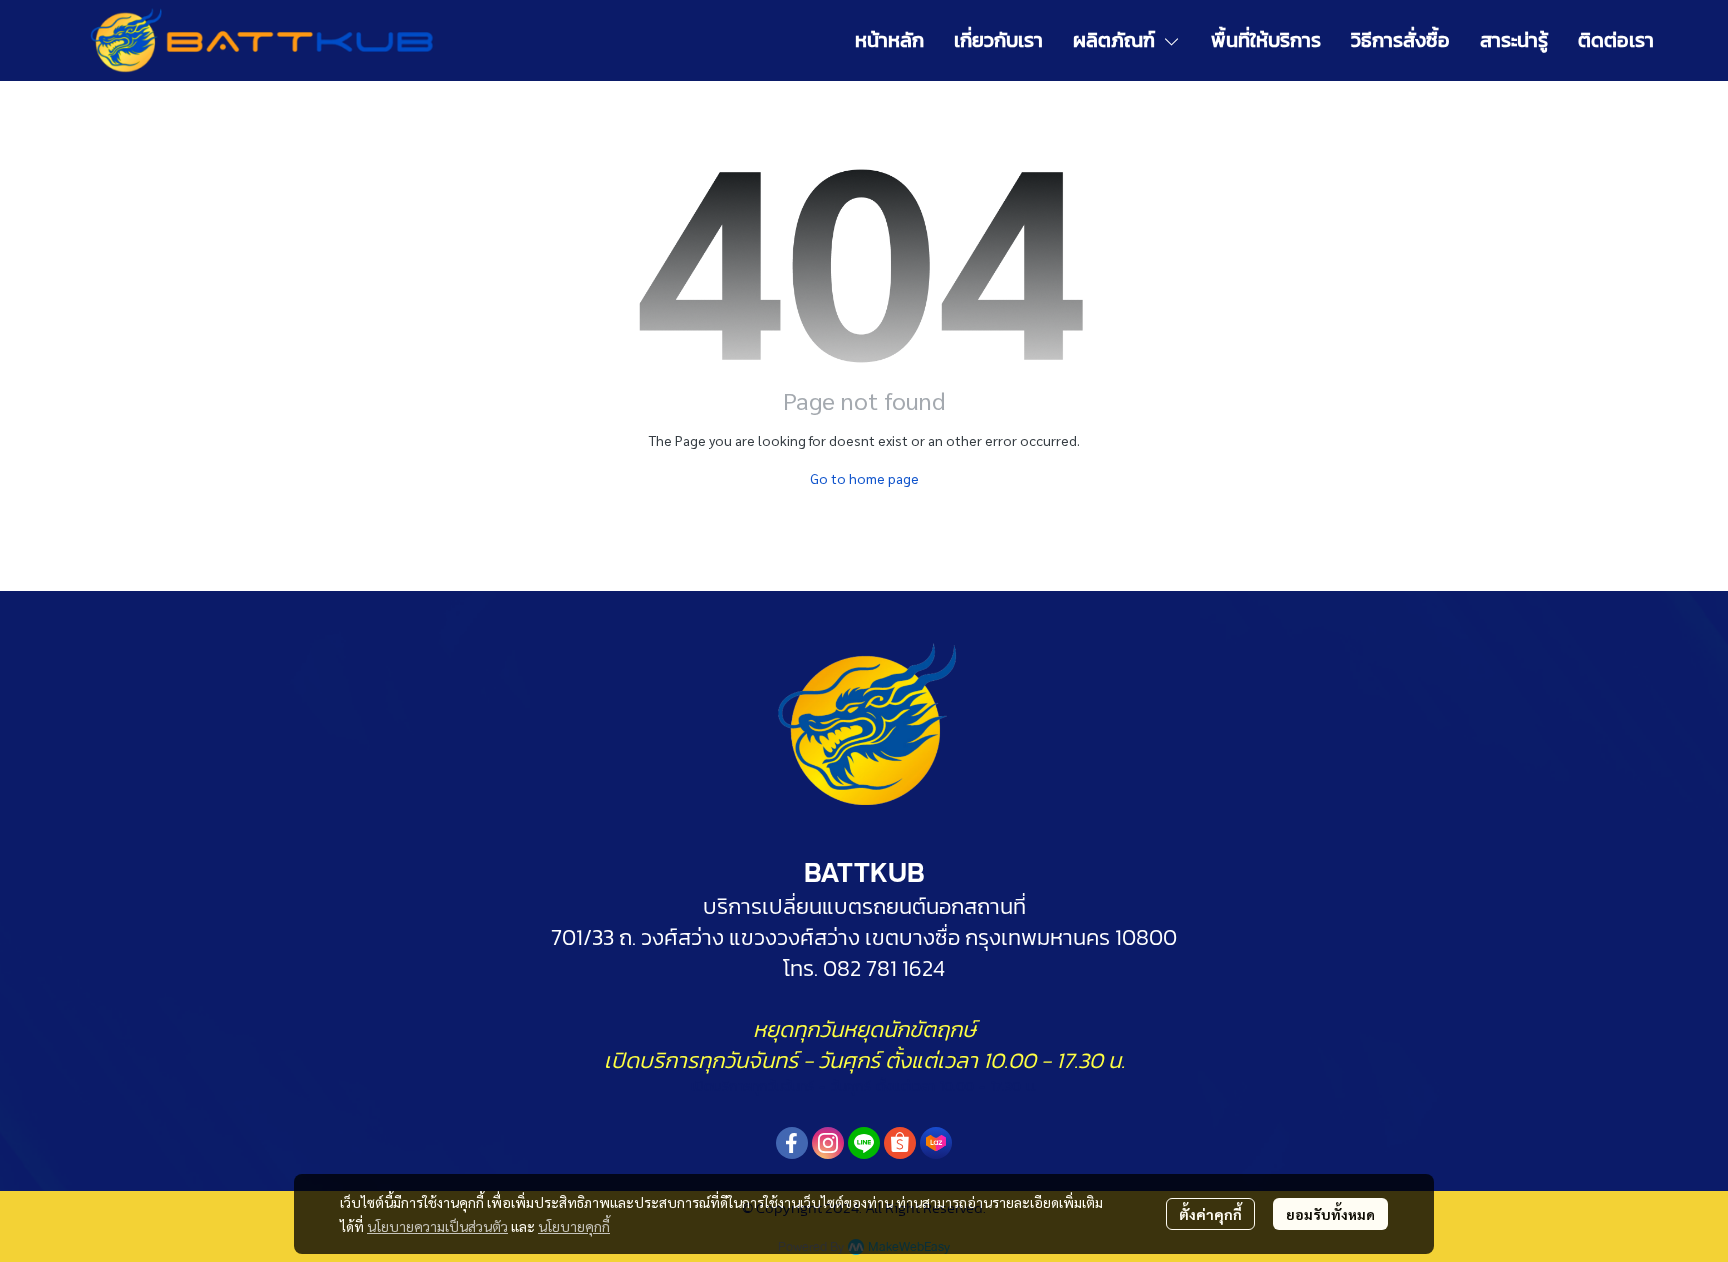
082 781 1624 (881, 968)
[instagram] (828, 1143)
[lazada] (936, 1143)
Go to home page (864, 478)
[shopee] (900, 1143)
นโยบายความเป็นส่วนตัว (437, 1226)
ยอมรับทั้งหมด (1330, 1214)
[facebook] (792, 1143)
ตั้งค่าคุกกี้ (1210, 1214)
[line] (864, 1143)
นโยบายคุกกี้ (574, 1226)
